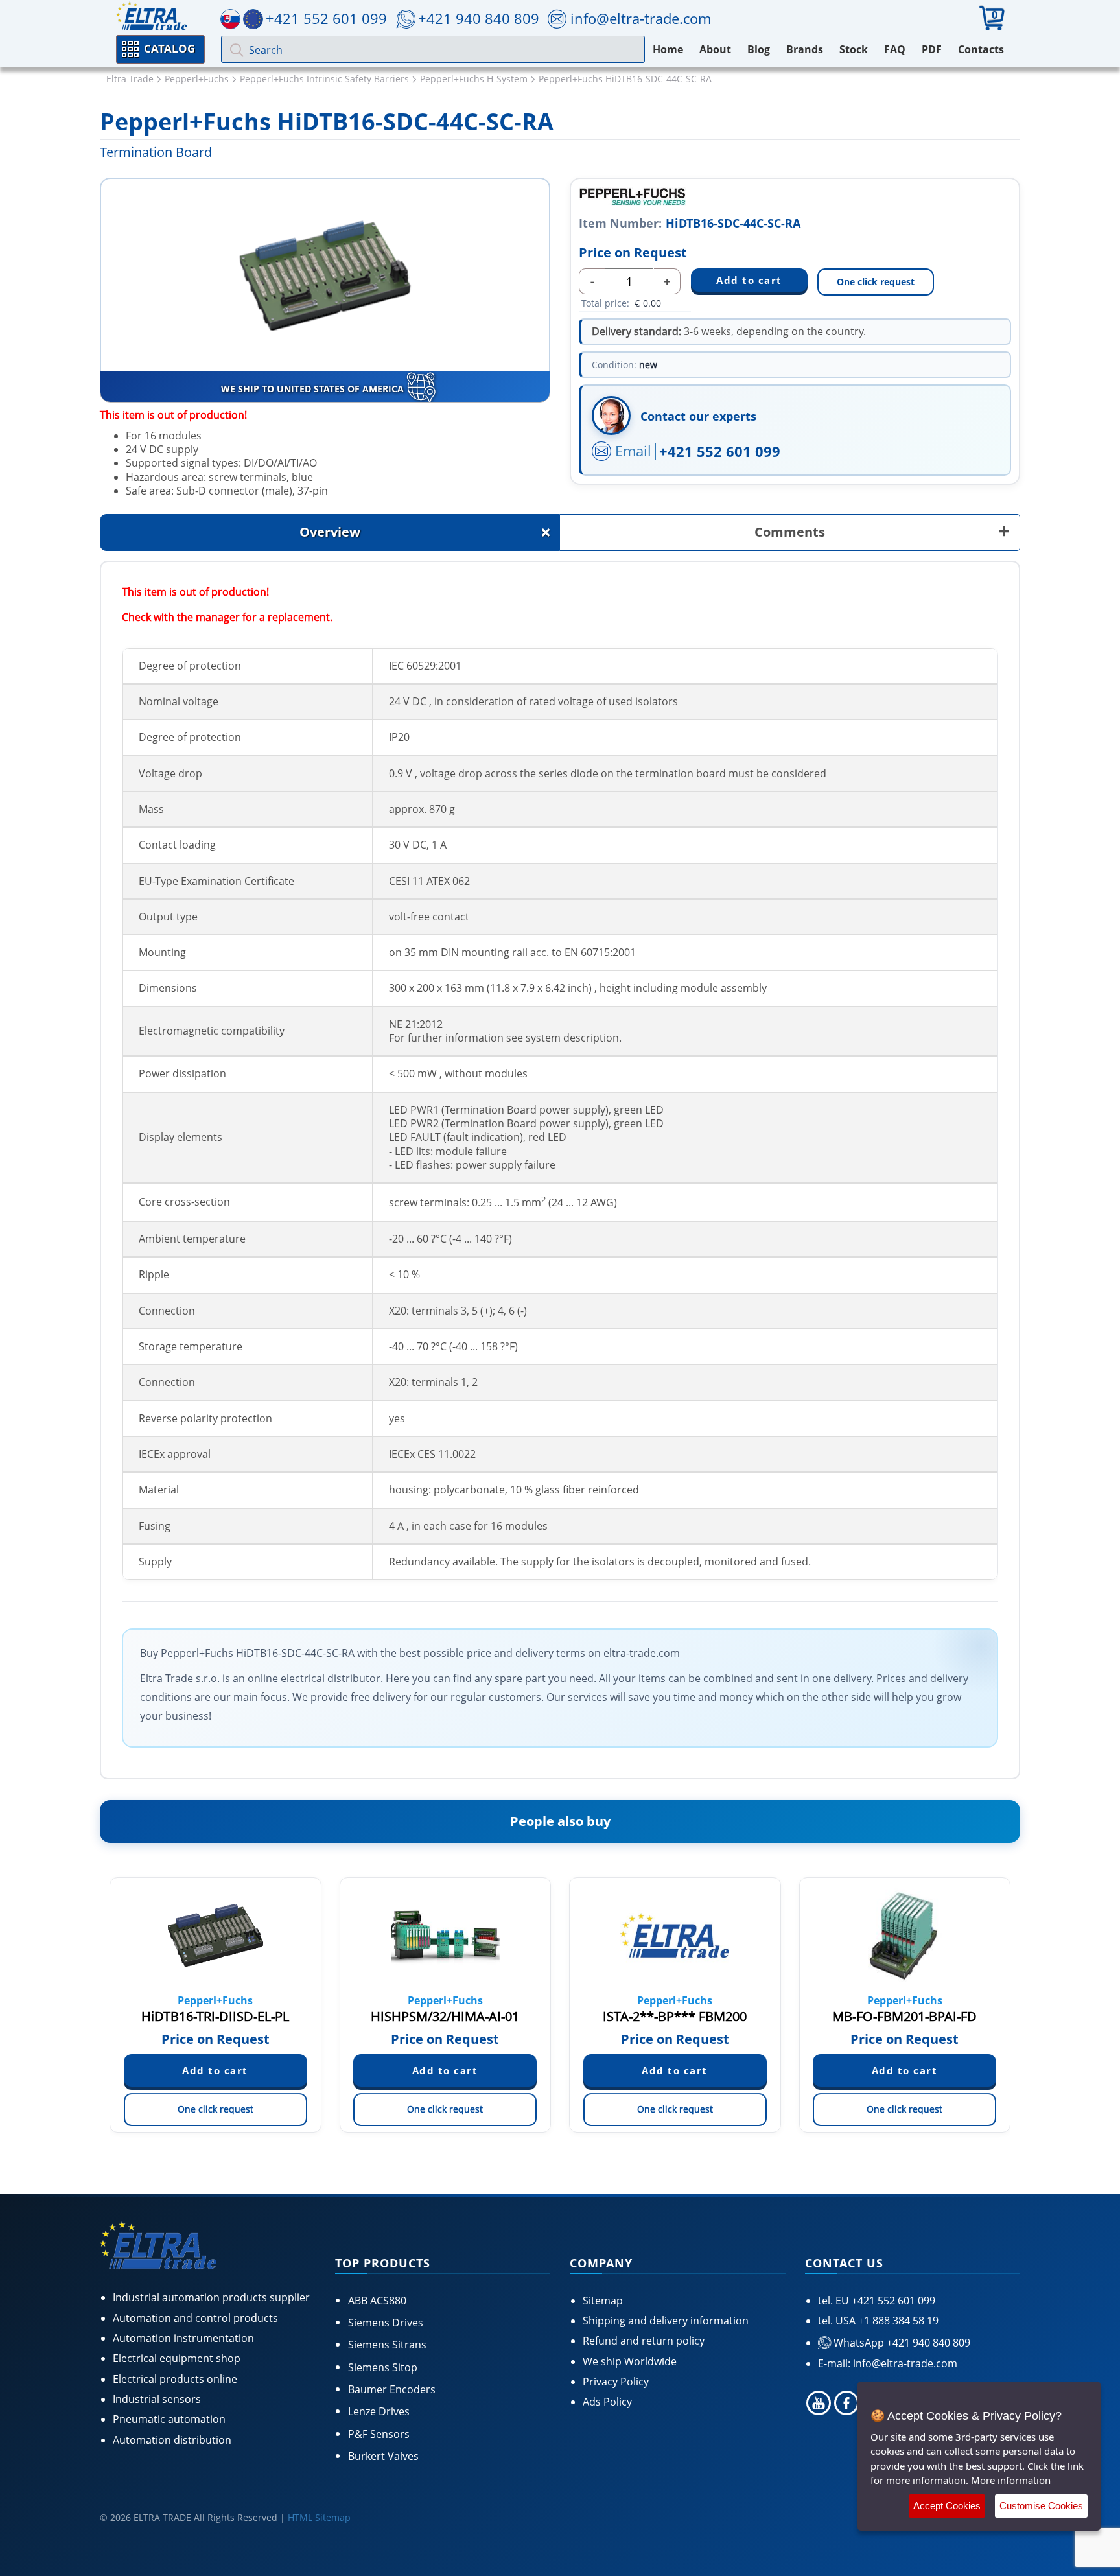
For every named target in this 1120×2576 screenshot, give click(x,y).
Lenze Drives (379, 2411)
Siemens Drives (386, 2323)
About (715, 49)
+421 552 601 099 (720, 451)
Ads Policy (607, 2402)
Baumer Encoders (392, 2389)
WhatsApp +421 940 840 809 (901, 2343)
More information (1011, 2480)
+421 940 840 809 (479, 18)
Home (668, 49)
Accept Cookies (947, 2506)
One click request (876, 282)
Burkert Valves (383, 2456)
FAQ (895, 49)
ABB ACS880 (377, 2301)
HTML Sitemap (319, 2517)
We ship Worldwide (630, 2361)
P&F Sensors (379, 2434)
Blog (759, 49)
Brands (805, 49)
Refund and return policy (644, 2341)
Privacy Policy (616, 2382)
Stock (854, 49)
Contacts (981, 49)
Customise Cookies (1041, 2506)
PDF (932, 49)
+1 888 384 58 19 (897, 2321)
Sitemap (603, 2301)
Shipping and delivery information (666, 2321)
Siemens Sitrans (387, 2345)
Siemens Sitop (383, 2367)
